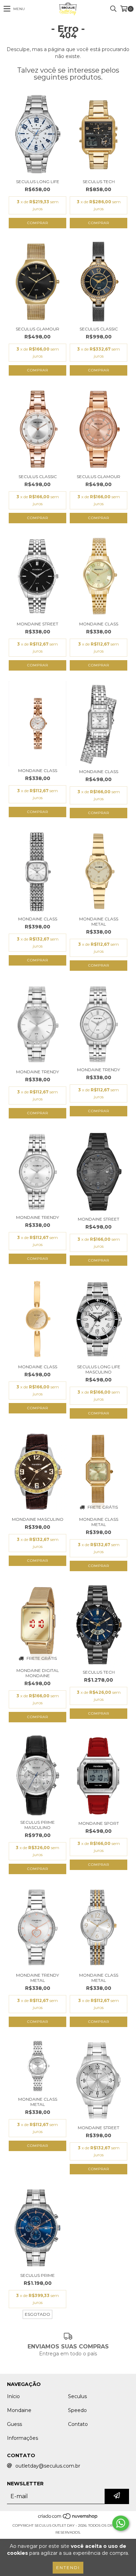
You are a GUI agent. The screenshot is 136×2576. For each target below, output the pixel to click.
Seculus (77, 2396)
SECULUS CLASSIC (99, 329)
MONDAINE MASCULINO (38, 1519)
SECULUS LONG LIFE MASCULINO (99, 1369)
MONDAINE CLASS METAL (99, 921)
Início (13, 2396)
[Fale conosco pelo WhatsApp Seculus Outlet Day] (121, 2523)
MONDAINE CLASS (99, 624)
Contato (78, 2424)
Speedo (77, 2410)
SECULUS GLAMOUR (37, 329)
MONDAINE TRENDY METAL (37, 1978)
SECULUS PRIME (37, 2275)
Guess (14, 2424)
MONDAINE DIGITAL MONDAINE (38, 1673)
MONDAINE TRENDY (37, 1072)
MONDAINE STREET (37, 624)
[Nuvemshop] (68, 2518)
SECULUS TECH (99, 182)
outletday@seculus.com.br (48, 2466)
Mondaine (19, 2410)
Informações (22, 2438)
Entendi (68, 2567)
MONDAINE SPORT (99, 1823)
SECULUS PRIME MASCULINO (37, 1825)
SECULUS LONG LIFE (38, 182)
